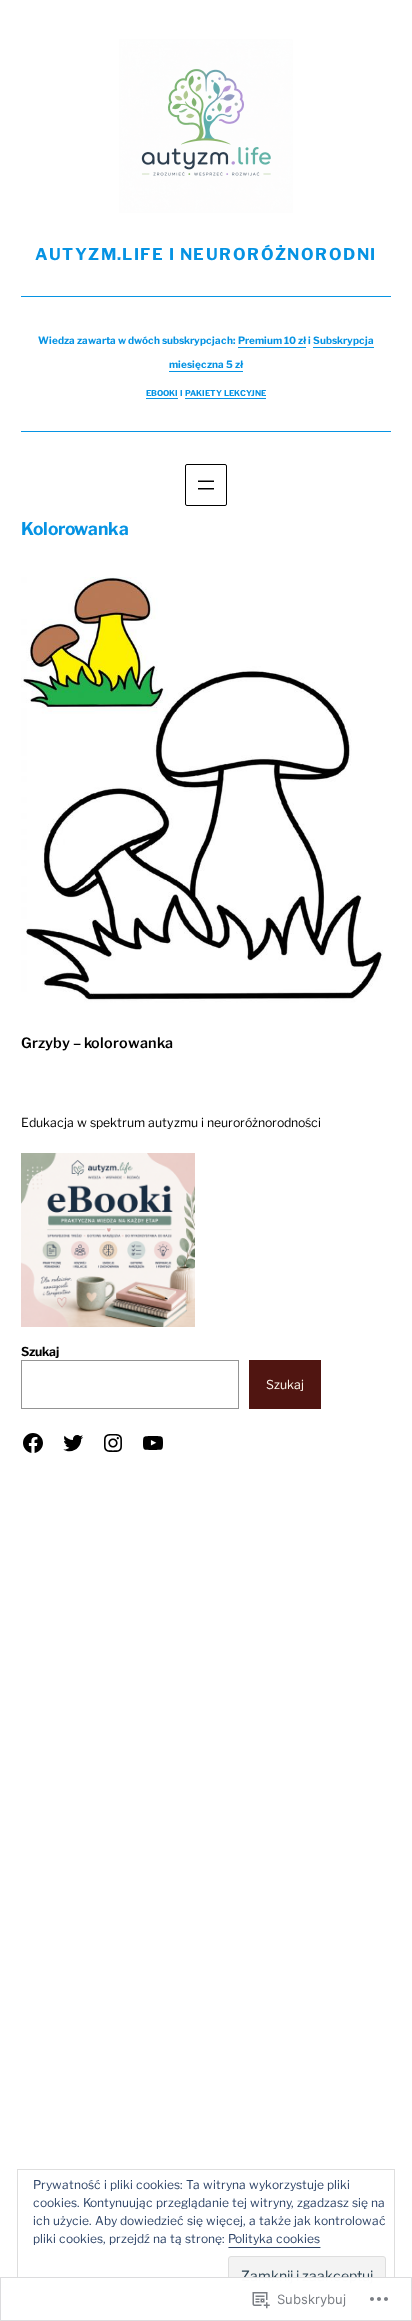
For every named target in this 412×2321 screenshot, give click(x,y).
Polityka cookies (274, 2238)
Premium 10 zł (272, 340)
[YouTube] (153, 1443)
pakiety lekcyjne (225, 393)
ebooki (162, 393)
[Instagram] (113, 1443)
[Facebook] (33, 1443)
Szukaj (40, 1351)
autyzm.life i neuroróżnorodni (206, 254)
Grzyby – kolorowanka (97, 1043)
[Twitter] (73, 1443)
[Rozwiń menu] (206, 485)
